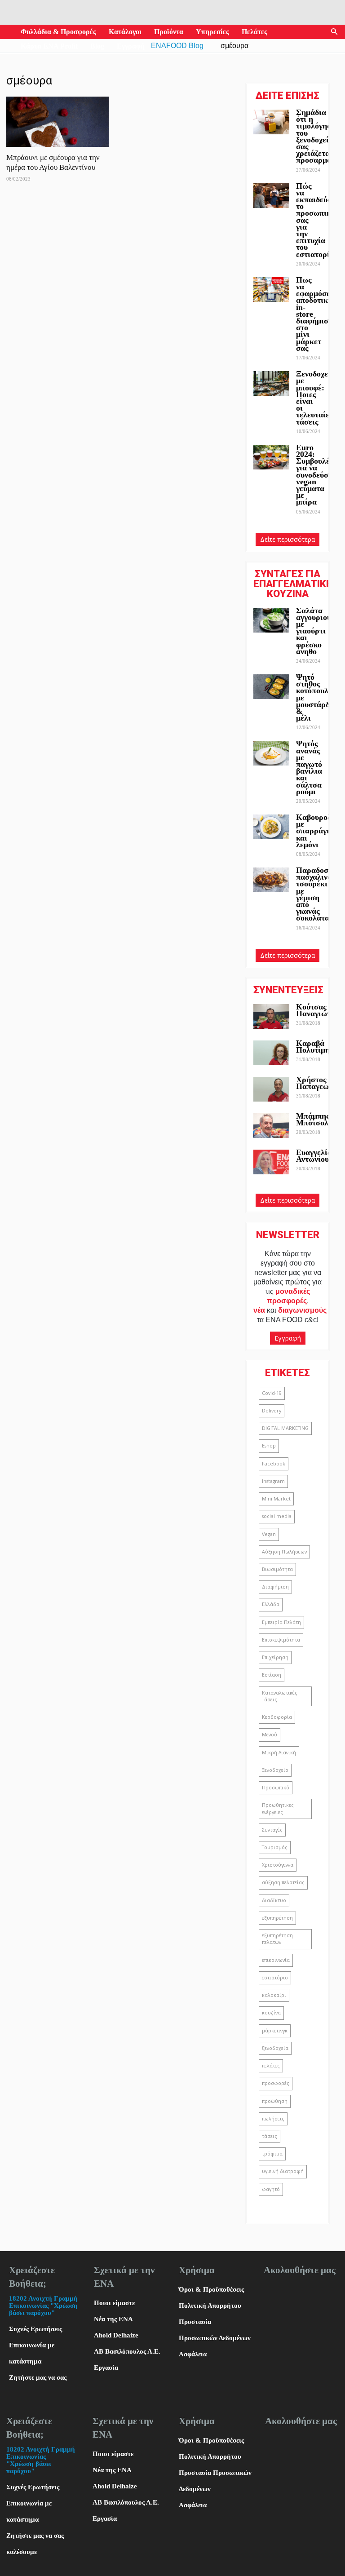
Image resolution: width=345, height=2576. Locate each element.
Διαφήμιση (275, 1587)
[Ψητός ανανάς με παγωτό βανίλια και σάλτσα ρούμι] (271, 753)
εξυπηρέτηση (277, 1918)
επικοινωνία (276, 1960)
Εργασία (106, 2368)
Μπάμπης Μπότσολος (316, 1119)
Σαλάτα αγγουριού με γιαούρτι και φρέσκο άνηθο (314, 631)
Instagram (273, 1481)
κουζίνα (271, 2013)
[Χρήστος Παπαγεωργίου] (271, 1089)
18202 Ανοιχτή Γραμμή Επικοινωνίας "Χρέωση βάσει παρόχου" (43, 2306)
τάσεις (270, 2136)
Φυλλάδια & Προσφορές (58, 32)
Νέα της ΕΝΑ (113, 2319)
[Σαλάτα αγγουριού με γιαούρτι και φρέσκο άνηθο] (271, 620)
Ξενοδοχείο (275, 1770)
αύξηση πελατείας (283, 1882)
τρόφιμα (272, 2154)
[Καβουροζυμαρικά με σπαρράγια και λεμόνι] (271, 827)
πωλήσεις (273, 2119)
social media (277, 1516)
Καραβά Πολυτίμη (313, 1047)
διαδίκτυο (274, 1900)
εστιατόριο (275, 1978)
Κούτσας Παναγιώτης (317, 1010)
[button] (334, 32)
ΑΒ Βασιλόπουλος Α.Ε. (127, 2351)
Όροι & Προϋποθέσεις (211, 2289)
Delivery (272, 1411)
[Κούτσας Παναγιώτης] (271, 1016)
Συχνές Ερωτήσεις (35, 2329)
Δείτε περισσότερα (287, 539)
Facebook (274, 1464)
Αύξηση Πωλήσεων (284, 1552)
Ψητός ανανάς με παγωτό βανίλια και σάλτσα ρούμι (309, 767)
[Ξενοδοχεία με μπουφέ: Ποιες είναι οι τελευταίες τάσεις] (271, 383)
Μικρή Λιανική (279, 1753)
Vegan (269, 1534)
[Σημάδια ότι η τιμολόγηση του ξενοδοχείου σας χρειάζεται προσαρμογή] (271, 122)
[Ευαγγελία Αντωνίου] (271, 1162)
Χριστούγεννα (278, 1865)
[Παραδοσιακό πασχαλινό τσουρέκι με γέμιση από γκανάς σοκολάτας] (271, 880)
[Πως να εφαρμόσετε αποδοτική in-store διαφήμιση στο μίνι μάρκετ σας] (271, 290)
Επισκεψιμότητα (281, 1640)
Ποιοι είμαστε (114, 2303)
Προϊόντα (169, 32)
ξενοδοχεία (275, 2048)
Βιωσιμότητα (277, 1569)
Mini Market (276, 1499)
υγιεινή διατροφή (283, 2171)
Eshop (269, 1446)
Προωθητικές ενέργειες (278, 1808)
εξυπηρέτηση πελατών (277, 1939)
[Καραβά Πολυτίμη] (271, 1053)
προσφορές (276, 2083)
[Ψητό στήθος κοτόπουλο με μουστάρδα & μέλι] (271, 687)
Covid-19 (272, 1393)
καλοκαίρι (274, 1995)
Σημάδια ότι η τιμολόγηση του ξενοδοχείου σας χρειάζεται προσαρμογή (318, 136)
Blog (97, 46)
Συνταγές (272, 1830)
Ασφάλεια (193, 2354)
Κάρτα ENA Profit (49, 46)
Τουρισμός (275, 1847)
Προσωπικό (276, 1788)
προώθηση (275, 2101)
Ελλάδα (271, 1604)
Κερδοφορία (277, 1717)
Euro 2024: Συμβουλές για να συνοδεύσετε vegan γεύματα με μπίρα (318, 475)
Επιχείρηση (275, 1657)
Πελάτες (254, 32)
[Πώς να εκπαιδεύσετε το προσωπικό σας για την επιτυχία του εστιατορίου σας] (271, 196)
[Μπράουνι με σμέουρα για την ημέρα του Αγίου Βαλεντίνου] (57, 122)
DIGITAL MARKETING (285, 1428)
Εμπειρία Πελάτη (281, 1622)
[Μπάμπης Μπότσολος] (271, 1126)
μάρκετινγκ (275, 2031)
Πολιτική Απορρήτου (210, 2306)
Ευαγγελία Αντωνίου (314, 1156)
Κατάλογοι (125, 32)
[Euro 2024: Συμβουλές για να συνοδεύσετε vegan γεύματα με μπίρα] (271, 457)
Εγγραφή (131, 46)
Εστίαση (272, 1675)
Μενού (270, 1735)
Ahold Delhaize (116, 2335)
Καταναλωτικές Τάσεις (280, 1696)
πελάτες (271, 2066)
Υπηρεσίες (212, 32)
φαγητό (271, 2189)
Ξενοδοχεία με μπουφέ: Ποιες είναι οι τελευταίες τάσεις (316, 398)
